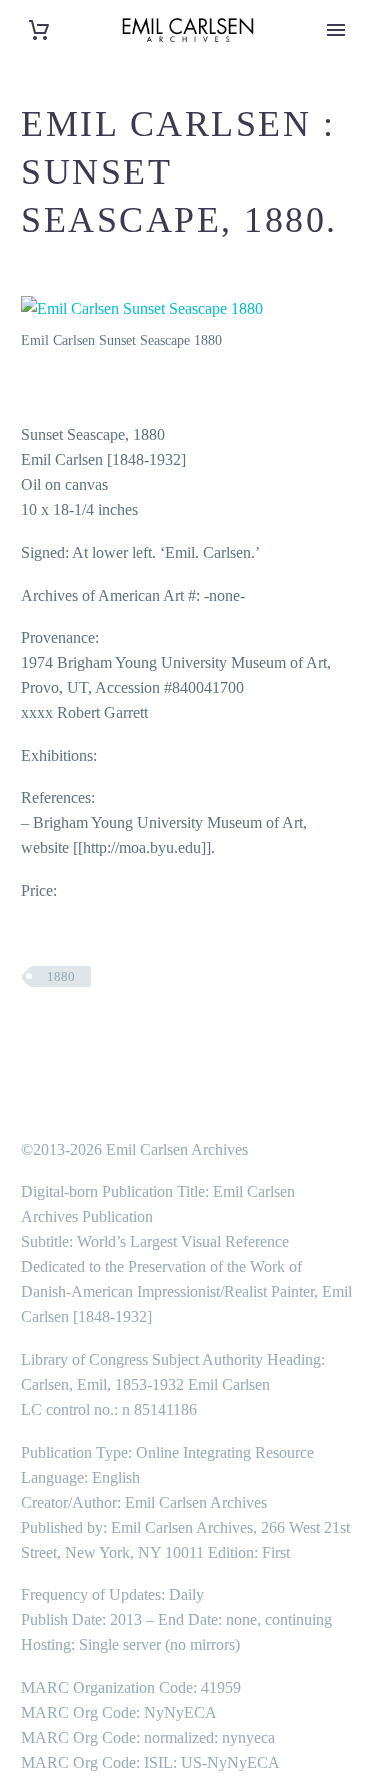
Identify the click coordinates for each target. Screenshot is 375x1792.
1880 (61, 976)
